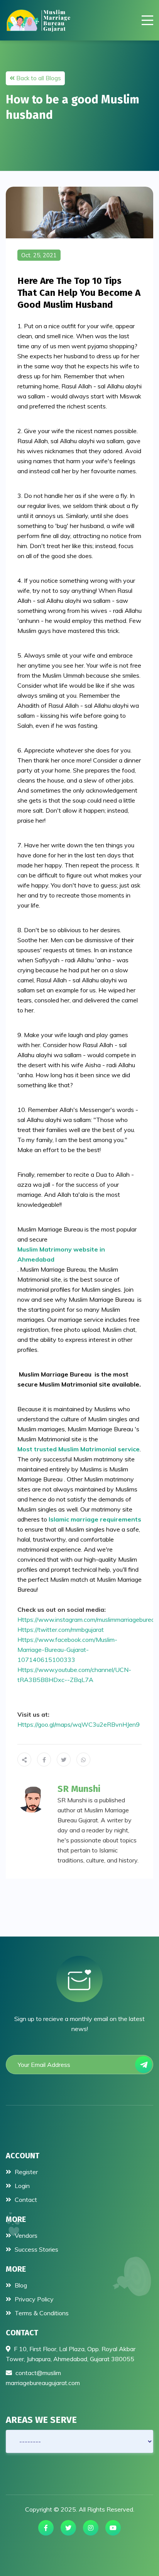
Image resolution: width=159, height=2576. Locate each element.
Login (21, 2186)
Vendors (25, 2235)
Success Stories (36, 2249)
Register (25, 2172)
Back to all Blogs (38, 78)
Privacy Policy (33, 2299)
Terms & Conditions (41, 2313)
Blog (20, 2285)
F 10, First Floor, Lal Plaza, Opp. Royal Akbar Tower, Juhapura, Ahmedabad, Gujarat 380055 (71, 2354)
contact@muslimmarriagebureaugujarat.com (43, 2378)
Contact (25, 2200)
